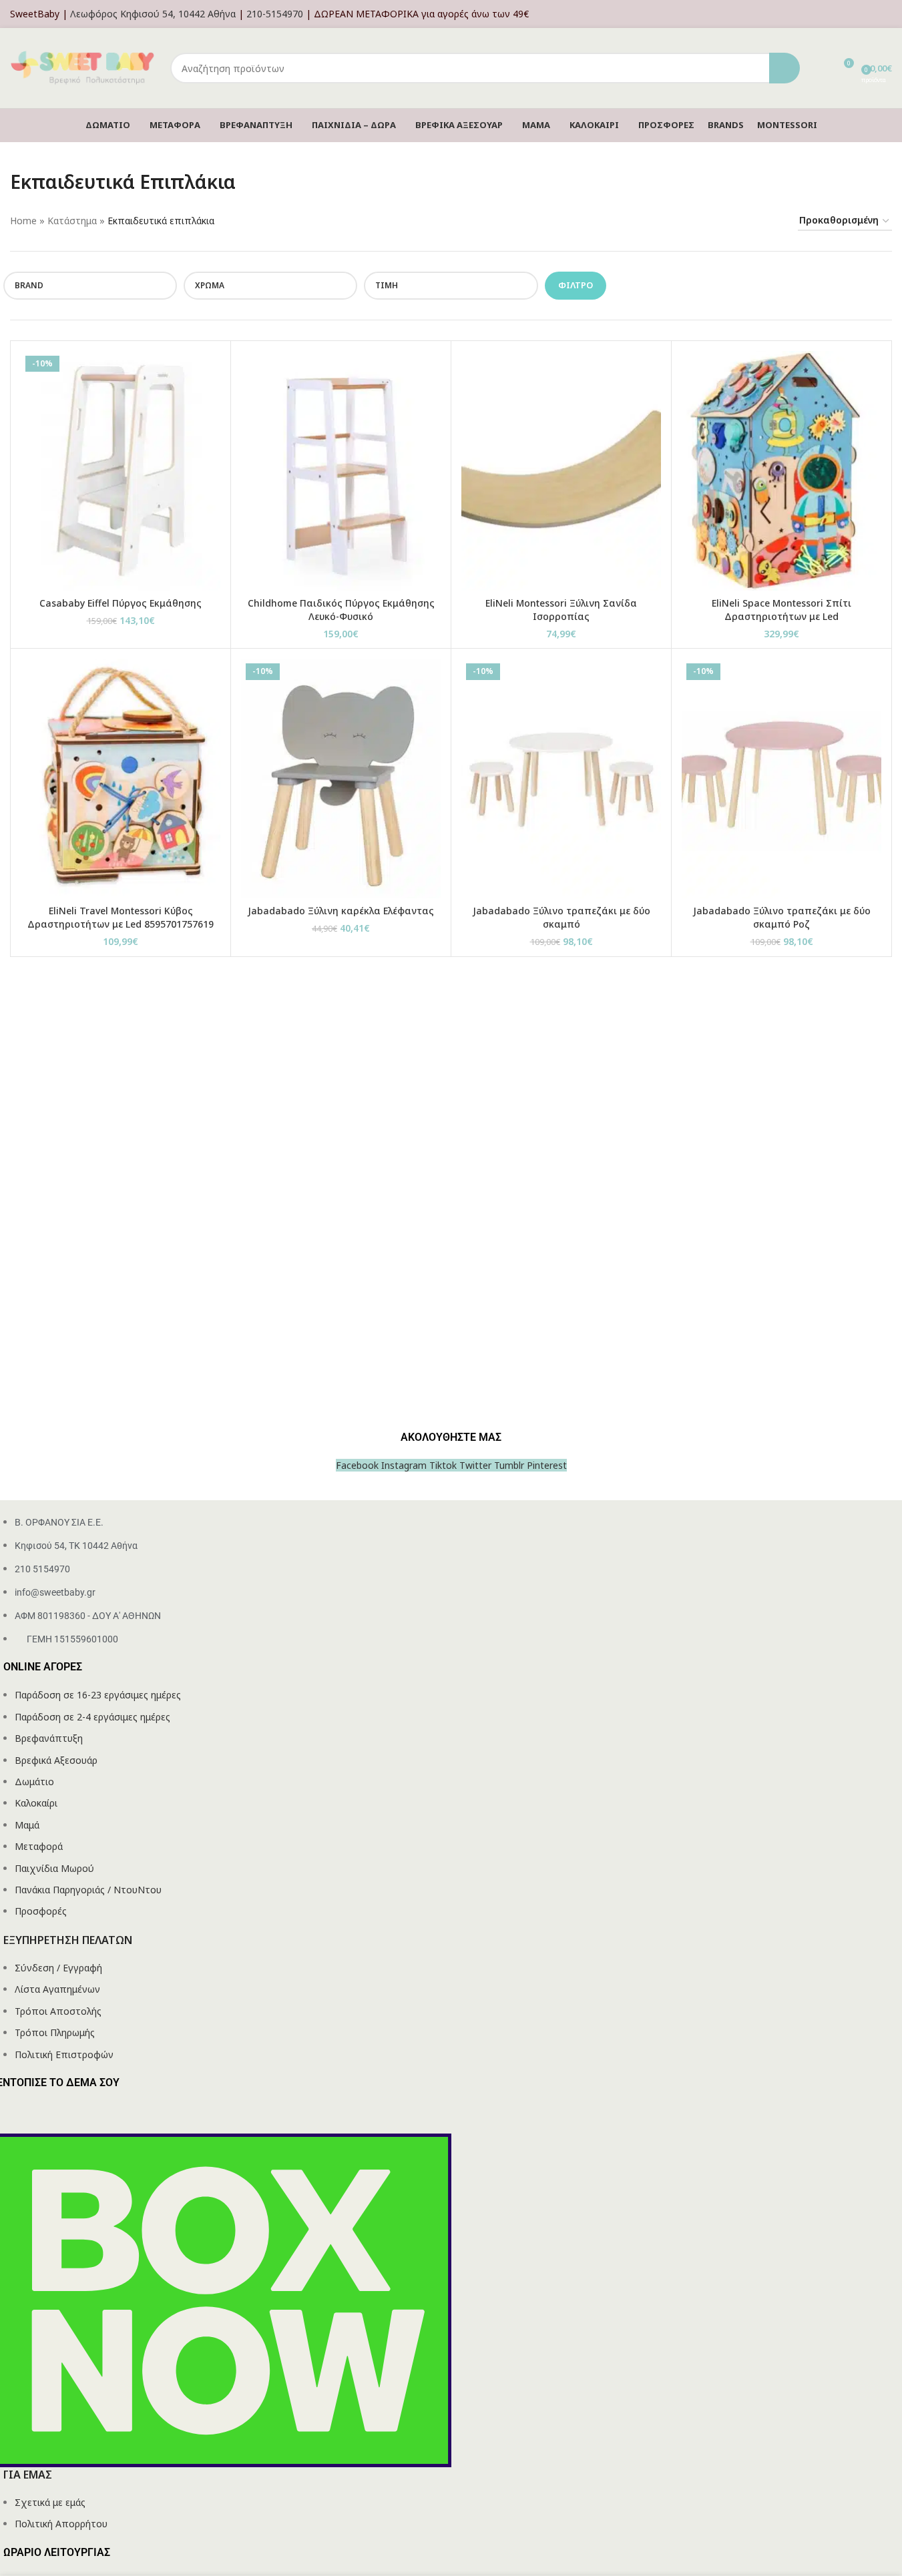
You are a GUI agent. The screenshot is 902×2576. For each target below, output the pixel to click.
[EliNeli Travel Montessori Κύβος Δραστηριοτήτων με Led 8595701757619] (121, 778)
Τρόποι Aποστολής (58, 2011)
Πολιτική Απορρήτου (61, 2524)
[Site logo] (83, 67)
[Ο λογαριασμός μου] (888, 14)
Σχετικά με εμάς (50, 2502)
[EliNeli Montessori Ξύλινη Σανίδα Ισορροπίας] (561, 471)
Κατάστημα (72, 221)
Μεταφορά (39, 1846)
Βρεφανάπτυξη (49, 1738)
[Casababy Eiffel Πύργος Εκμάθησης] (121, 471)
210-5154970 (275, 14)
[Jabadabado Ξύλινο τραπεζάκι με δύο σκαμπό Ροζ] (781, 778)
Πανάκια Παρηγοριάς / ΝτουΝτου (88, 1890)
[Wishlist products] (819, 68)
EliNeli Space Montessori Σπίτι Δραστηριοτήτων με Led (781, 610)
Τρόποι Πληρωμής (55, 2032)
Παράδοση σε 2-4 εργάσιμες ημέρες (92, 1717)
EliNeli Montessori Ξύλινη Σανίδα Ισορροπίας (561, 610)
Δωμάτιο (34, 1782)
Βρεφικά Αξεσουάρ (56, 1760)
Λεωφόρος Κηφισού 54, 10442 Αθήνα (153, 14)
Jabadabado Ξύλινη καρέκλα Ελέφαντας (341, 911)
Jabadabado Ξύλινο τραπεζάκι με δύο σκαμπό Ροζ (782, 917)
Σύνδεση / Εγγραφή (58, 1968)
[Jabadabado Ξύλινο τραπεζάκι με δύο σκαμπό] (561, 778)
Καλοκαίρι (36, 1803)
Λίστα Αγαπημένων (57, 1989)
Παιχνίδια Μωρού (54, 1868)
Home (23, 221)
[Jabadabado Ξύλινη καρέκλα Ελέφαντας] (341, 778)
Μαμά (27, 1825)
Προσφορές (41, 1911)
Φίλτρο (576, 285)
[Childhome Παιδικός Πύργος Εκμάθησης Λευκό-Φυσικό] (341, 471)
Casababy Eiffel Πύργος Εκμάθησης (121, 603)
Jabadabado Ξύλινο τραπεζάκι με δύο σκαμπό (561, 917)
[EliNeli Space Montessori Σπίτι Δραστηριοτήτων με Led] (781, 471)
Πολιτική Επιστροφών (64, 2054)
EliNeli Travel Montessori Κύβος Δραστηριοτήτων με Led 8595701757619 (121, 917)
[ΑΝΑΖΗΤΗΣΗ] (784, 68)
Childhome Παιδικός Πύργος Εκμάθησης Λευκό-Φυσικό (341, 610)
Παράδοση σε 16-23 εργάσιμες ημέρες (98, 1695)
